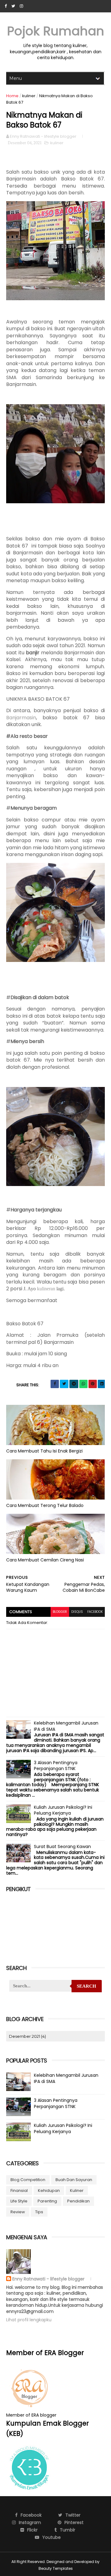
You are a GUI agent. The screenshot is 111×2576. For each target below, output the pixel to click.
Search (86, 1986)
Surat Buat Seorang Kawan (62, 1846)
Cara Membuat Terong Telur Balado (45, 1505)
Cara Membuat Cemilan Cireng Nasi (45, 1560)
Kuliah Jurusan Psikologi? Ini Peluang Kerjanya (63, 1810)
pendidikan (78, 2201)
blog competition (28, 2180)
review (18, 2212)
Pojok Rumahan (56, 31)
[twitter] (13, 6)
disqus (77, 1612)
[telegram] (74, 1384)
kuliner (29, 96)
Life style (19, 2201)
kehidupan (49, 2191)
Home (12, 96)
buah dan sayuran (74, 2180)
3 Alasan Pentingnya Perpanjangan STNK (56, 1766)
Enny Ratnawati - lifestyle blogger (49, 2279)
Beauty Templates (56, 2568)
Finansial (19, 2191)
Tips (39, 2212)
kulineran (46, 1289)
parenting (47, 2201)
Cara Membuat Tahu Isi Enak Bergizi (44, 1451)
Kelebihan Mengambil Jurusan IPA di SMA (66, 1726)
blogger (60, 1612)
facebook (95, 1612)
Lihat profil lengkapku (29, 2320)
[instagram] (21, 6)
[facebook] (6, 6)
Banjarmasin (21, 718)
